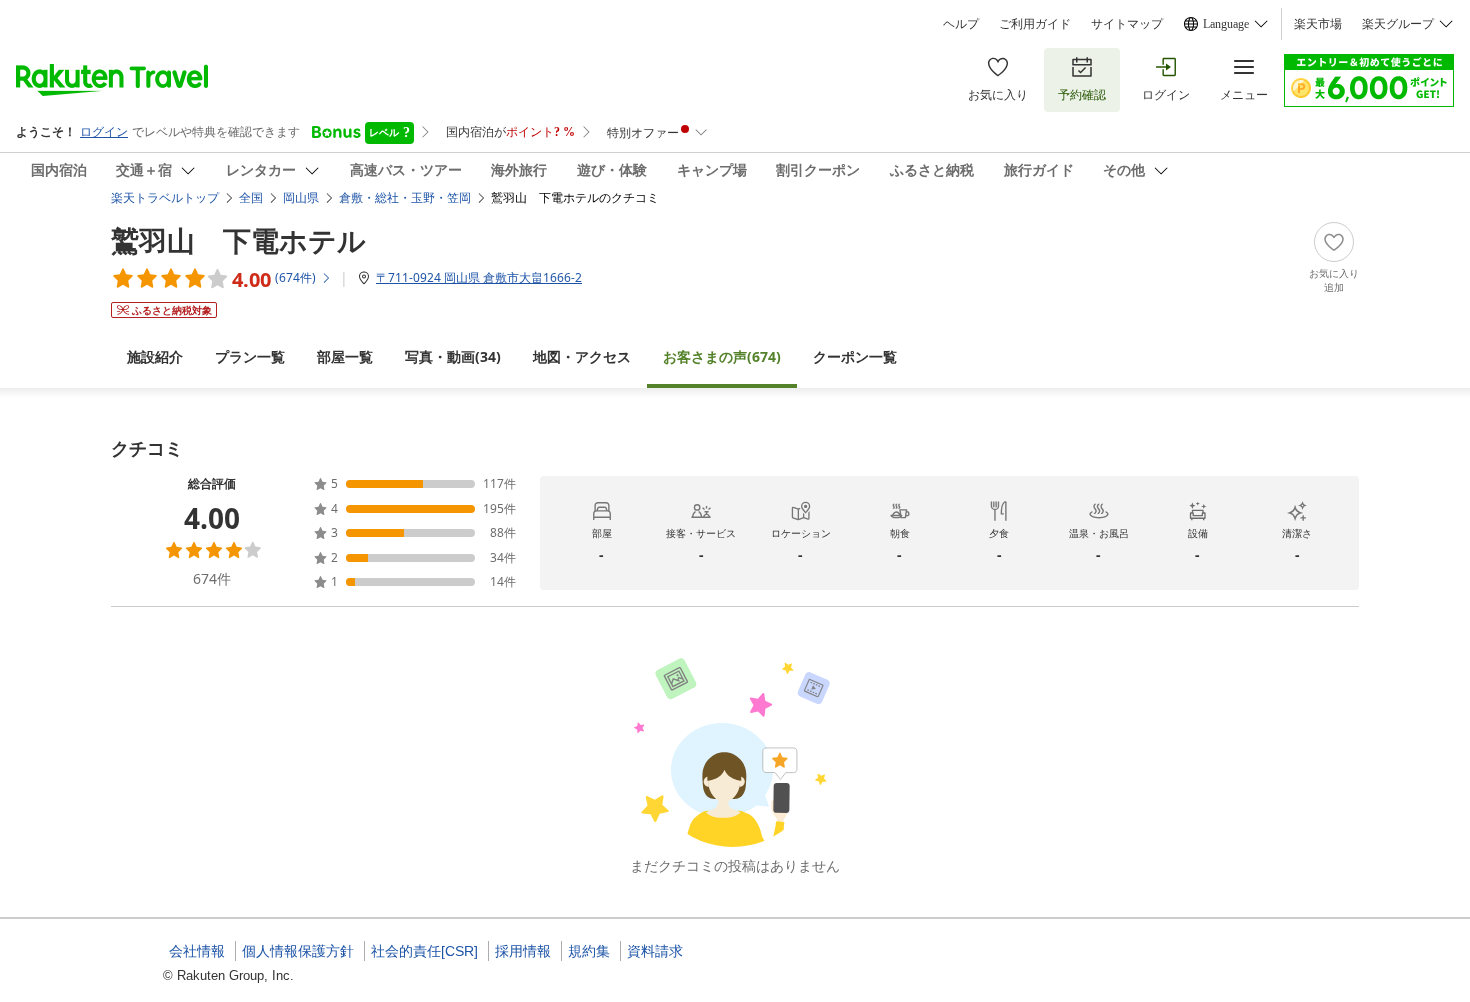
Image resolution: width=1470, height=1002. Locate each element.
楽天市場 (1318, 24)
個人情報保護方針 (298, 951)
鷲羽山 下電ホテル (238, 240)
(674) (722, 356)
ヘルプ (961, 24)
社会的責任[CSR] (424, 951)
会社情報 (197, 951)
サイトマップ (1127, 24)
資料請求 (655, 951)
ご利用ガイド (1035, 24)
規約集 (589, 951)
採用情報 (523, 951)
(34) (453, 356)
